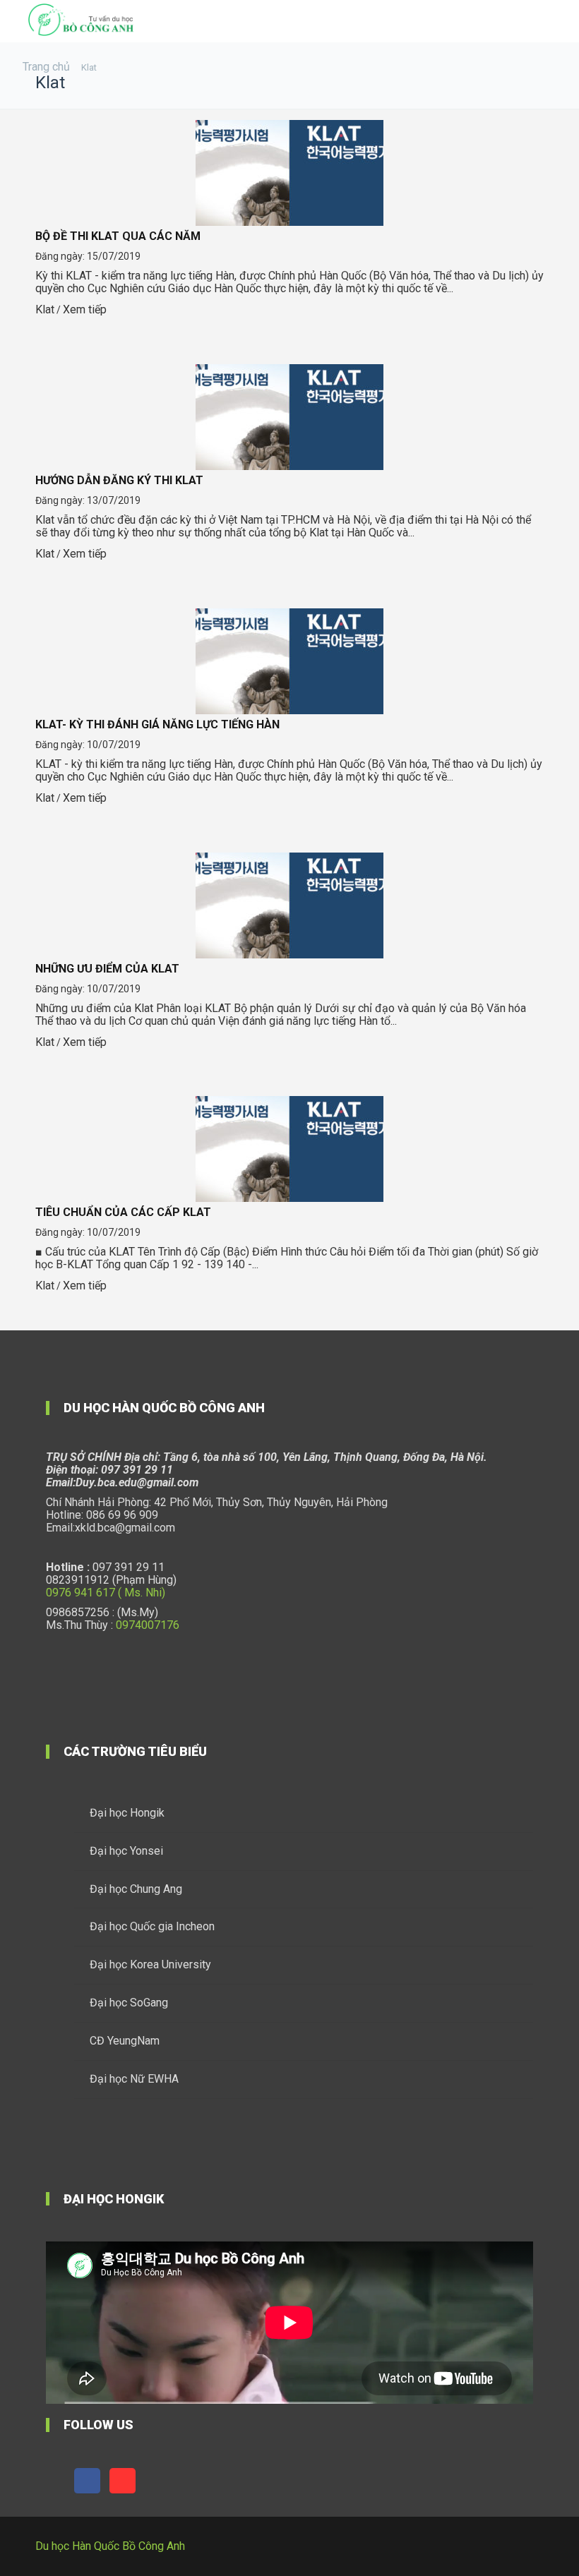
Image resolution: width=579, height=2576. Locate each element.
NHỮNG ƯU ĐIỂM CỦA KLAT (107, 969)
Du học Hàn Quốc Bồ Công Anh (110, 2546)
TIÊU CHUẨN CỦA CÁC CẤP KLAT (123, 1212)
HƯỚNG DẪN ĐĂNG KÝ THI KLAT (119, 480)
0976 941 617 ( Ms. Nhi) (106, 1593)
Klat (45, 309)
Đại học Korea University (150, 1964)
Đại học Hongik (127, 1813)
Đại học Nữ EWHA (134, 2079)
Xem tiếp (85, 309)
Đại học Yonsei (126, 1851)
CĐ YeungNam (125, 2041)
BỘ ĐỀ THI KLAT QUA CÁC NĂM (118, 236)
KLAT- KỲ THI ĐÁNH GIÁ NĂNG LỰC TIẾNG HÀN (157, 724)
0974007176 (148, 1625)
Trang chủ (46, 67)
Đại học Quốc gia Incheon (152, 1926)
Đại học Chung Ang (136, 1889)
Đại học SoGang (129, 2003)
